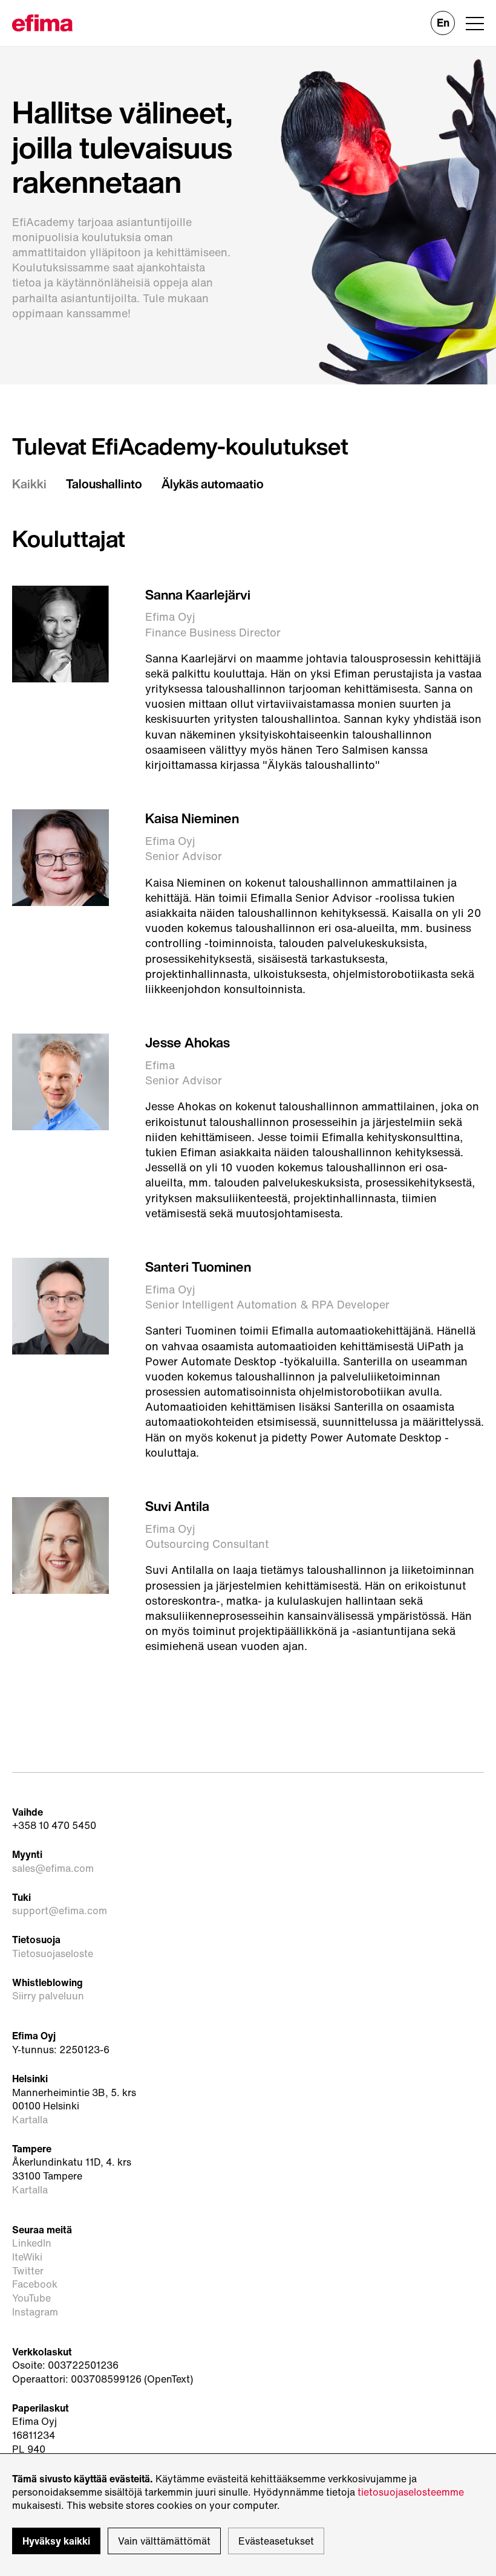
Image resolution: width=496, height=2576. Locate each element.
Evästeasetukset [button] (276, 2541)
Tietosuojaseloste (53, 1954)
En (443, 22)
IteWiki (27, 2257)
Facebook (35, 2284)
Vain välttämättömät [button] (164, 2541)
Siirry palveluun (48, 1996)
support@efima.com (60, 1911)
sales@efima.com (53, 1869)
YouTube (31, 2298)
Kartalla (30, 2120)
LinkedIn (32, 2243)
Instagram (35, 2312)
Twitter (28, 2271)
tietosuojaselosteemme (411, 2492)
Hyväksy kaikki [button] (56, 2541)
